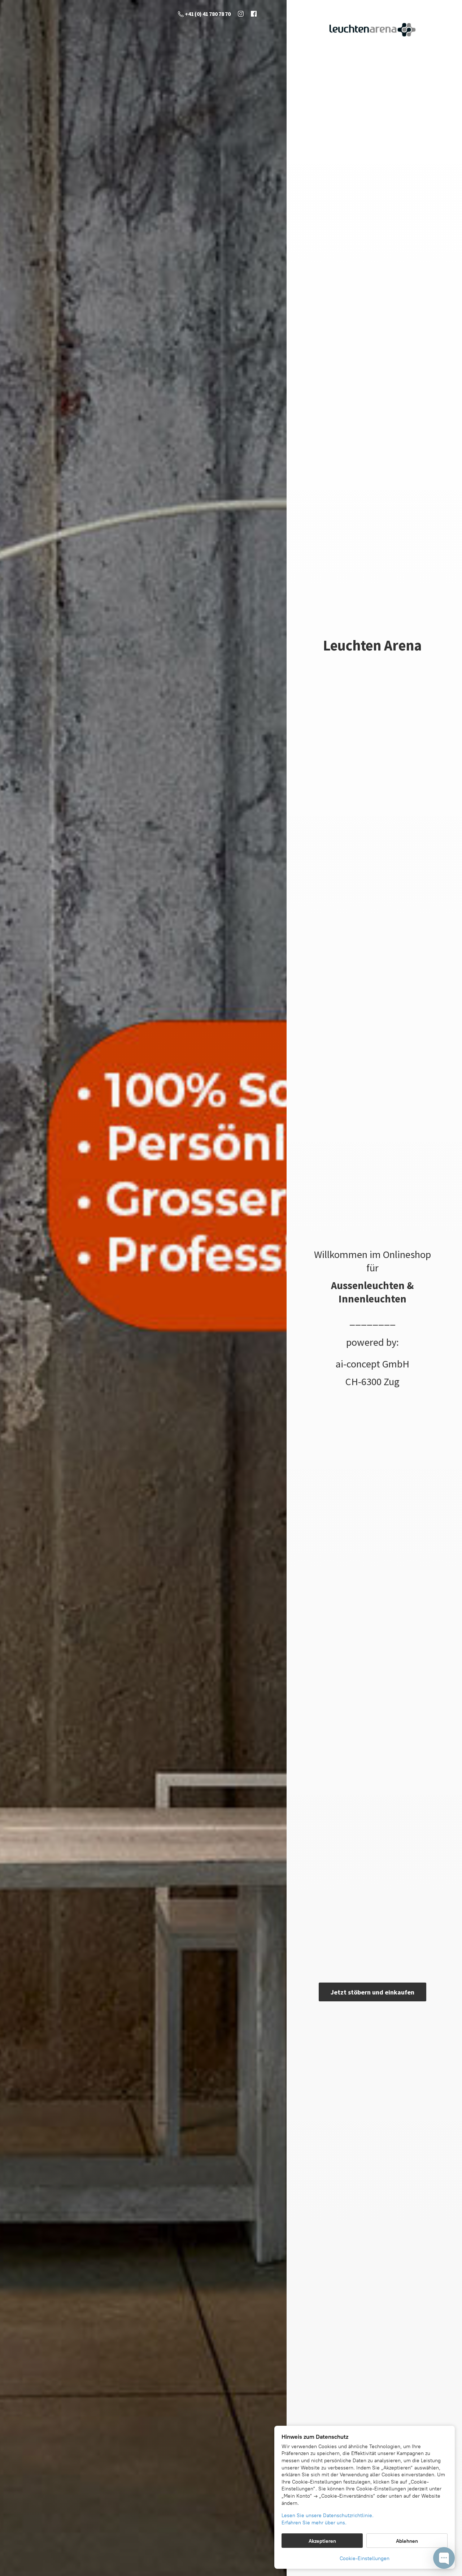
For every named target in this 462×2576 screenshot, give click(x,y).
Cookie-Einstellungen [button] (365, 2558)
